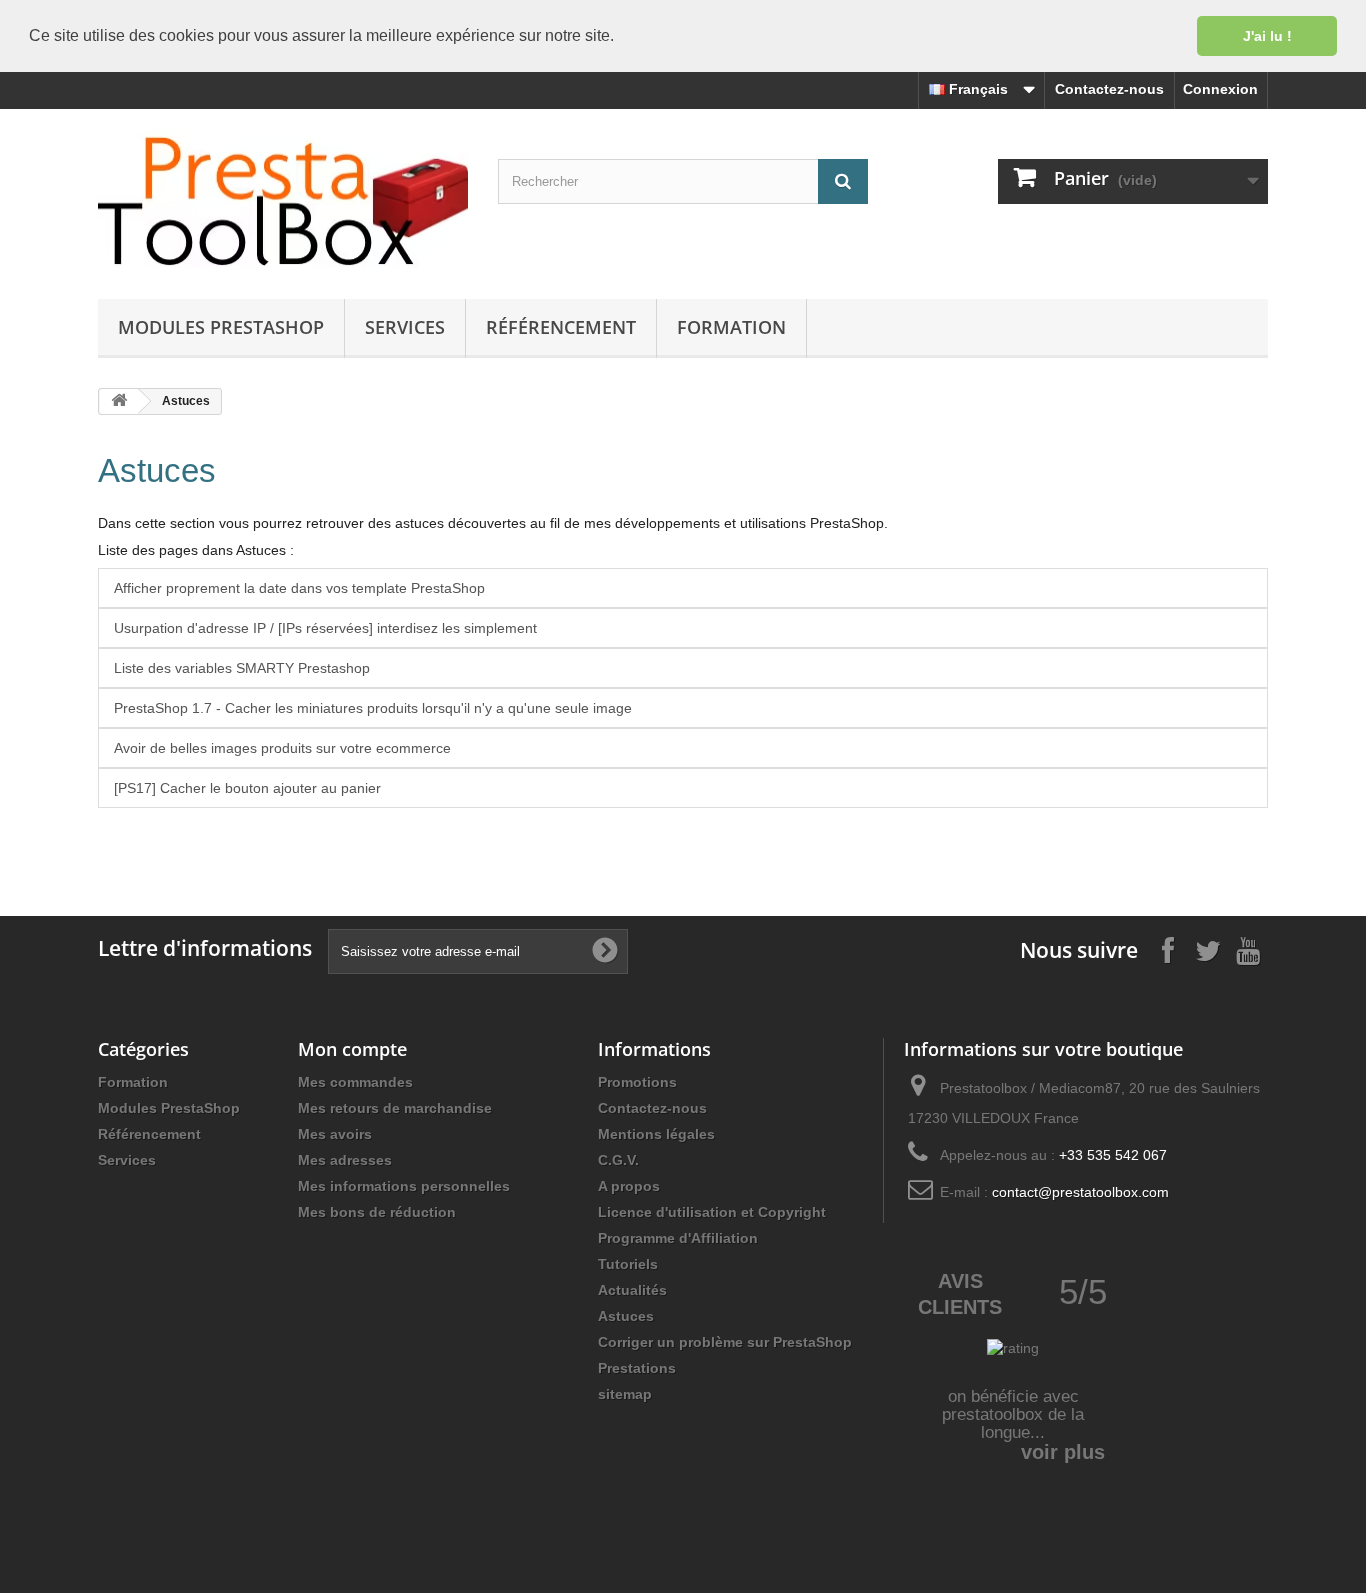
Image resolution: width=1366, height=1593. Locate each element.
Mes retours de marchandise (395, 1108)
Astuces (157, 470)
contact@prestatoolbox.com (1080, 1192)
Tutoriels (628, 1264)
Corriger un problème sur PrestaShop (725, 1342)
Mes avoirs (335, 1134)
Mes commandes (355, 1082)
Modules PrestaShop (221, 327)
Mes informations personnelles (404, 1186)
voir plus (1063, 1452)
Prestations (637, 1368)
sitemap (625, 1394)
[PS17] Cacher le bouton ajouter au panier (247, 788)
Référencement (561, 327)
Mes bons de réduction (377, 1212)
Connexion (1220, 89)
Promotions (637, 1082)
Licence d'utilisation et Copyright (712, 1212)
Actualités (632, 1290)
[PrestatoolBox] (283, 199)
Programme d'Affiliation (678, 1238)
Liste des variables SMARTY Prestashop (242, 668)
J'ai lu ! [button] (1267, 36)
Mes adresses (345, 1160)
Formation (731, 327)
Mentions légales (656, 1134)
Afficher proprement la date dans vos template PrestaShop (299, 588)
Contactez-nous (1109, 89)
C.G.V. (618, 1160)
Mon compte (352, 1049)
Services (405, 327)
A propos (629, 1186)
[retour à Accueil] (119, 401)
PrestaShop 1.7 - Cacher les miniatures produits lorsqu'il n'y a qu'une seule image (373, 708)
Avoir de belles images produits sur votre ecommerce (282, 748)
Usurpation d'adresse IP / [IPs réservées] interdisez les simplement (325, 628)
